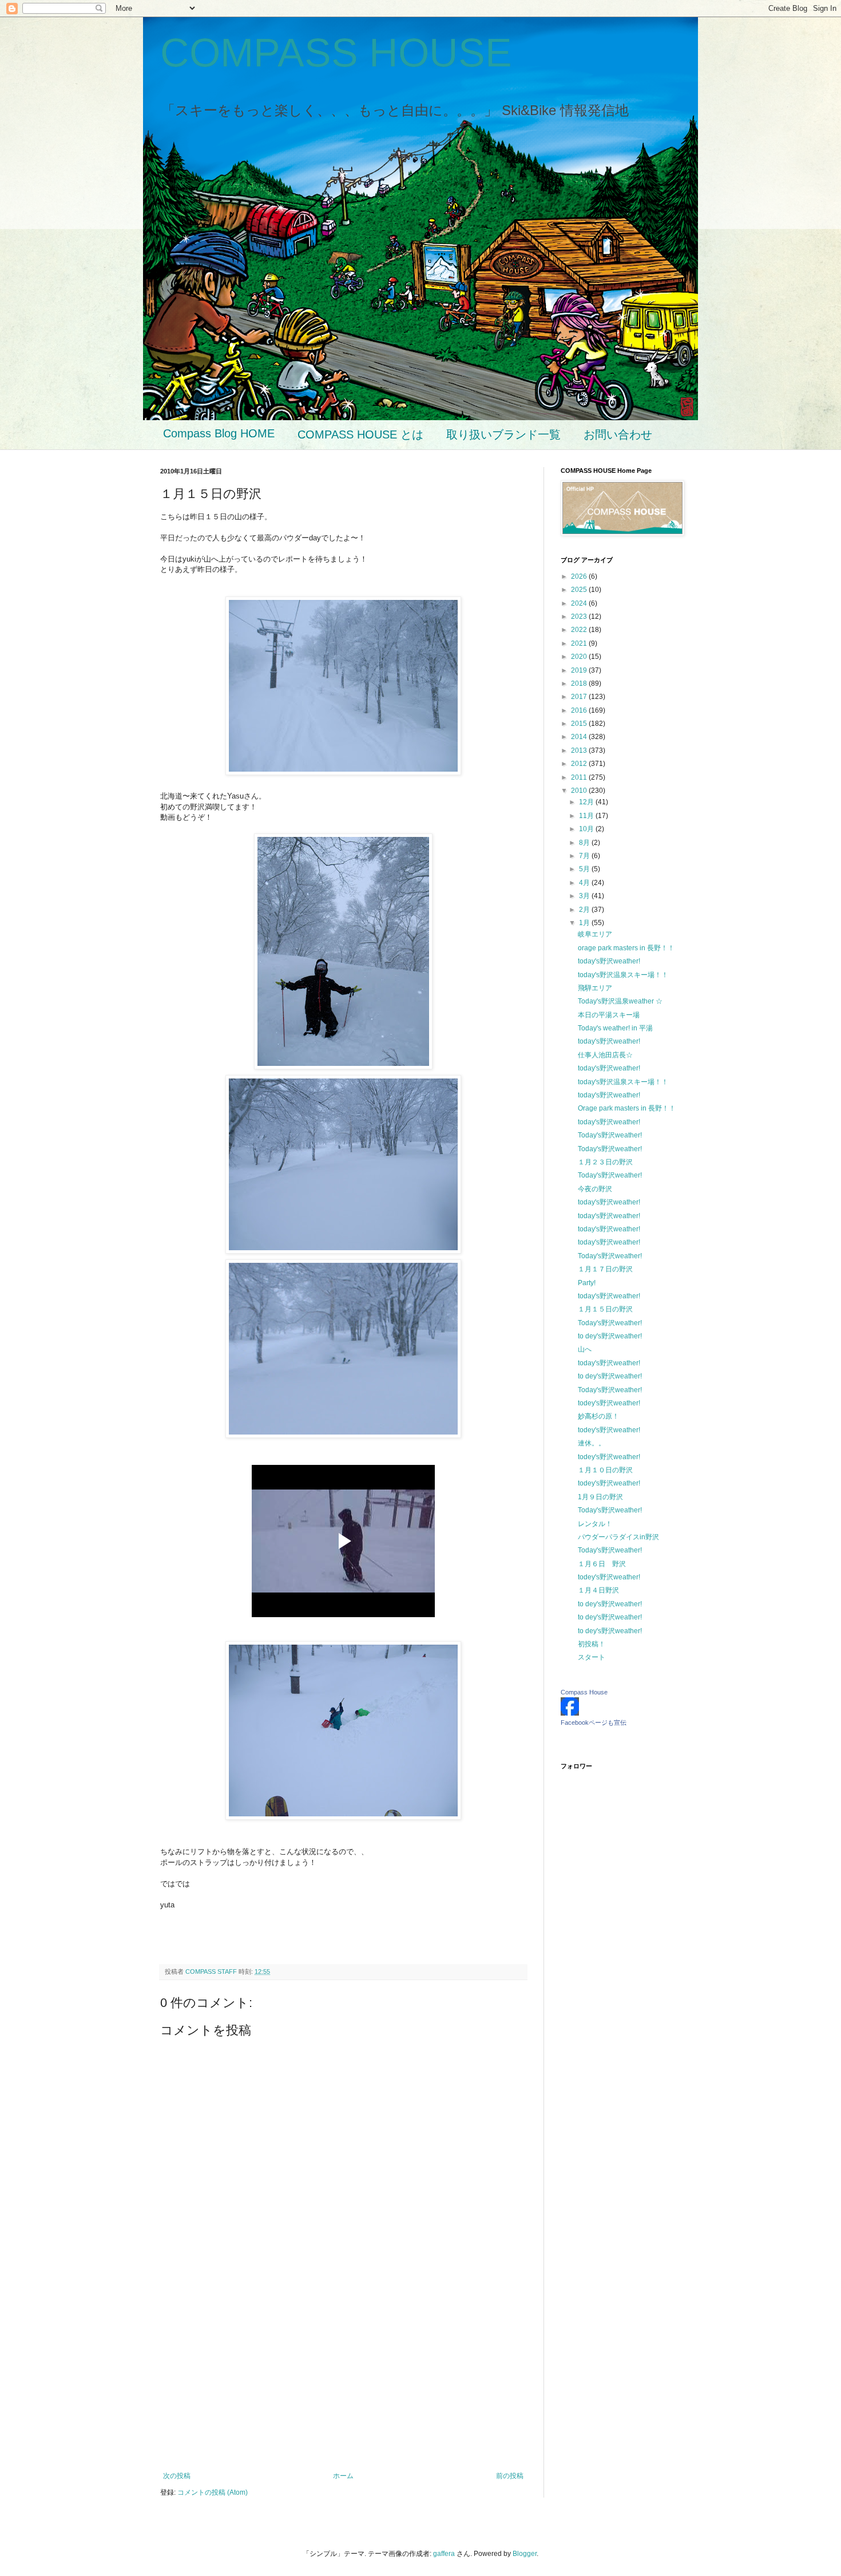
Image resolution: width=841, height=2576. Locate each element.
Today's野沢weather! (610, 1135)
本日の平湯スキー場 (609, 1015)
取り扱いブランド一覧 (503, 434)
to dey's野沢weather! (610, 1336)
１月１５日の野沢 (605, 1309)
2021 (580, 643)
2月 (585, 910)
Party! (587, 1283)
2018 (580, 683)
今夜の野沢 (595, 1189)
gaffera (444, 2554)
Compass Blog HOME (219, 433)
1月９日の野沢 (600, 1497)
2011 (580, 777)
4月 (585, 883)
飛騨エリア (595, 988)
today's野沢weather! (609, 961)
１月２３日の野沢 (605, 1162)
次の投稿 (177, 2476)
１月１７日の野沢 (605, 1269)
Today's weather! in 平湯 (615, 1028)
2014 (580, 737)
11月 (587, 816)
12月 (587, 802)
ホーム (343, 2476)
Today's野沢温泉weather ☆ (620, 1001)
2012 (580, 764)
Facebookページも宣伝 (594, 1722)
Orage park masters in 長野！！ (627, 1108)
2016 (580, 710)
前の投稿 (510, 2476)
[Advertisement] (343, 2377)
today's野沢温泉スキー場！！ (623, 975)
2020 (580, 657)
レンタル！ (595, 1524)
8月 (585, 843)
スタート (592, 1657)
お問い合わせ (618, 434)
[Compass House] (570, 1713)
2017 (580, 697)
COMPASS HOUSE (336, 53)
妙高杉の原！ (598, 1416)
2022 (580, 630)
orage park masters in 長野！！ (626, 948)
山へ (585, 1349)
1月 (585, 923)
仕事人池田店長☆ (605, 1055)
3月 (585, 896)
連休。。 (592, 1443)
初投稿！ (592, 1644)
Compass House (584, 1692)
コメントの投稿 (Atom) (213, 2492)
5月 (585, 869)
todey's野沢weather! (609, 1403)
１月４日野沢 (598, 1590)
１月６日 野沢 (602, 1564)
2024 (580, 603)
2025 (580, 590)
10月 (587, 829)
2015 (580, 724)
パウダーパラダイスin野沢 (618, 1537)
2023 (580, 617)
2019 (580, 670)
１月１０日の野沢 (605, 1470)
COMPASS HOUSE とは (360, 434)
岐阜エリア (595, 934)
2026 (580, 576)
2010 (580, 791)
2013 (580, 750)
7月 (585, 856)
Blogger (525, 2554)
